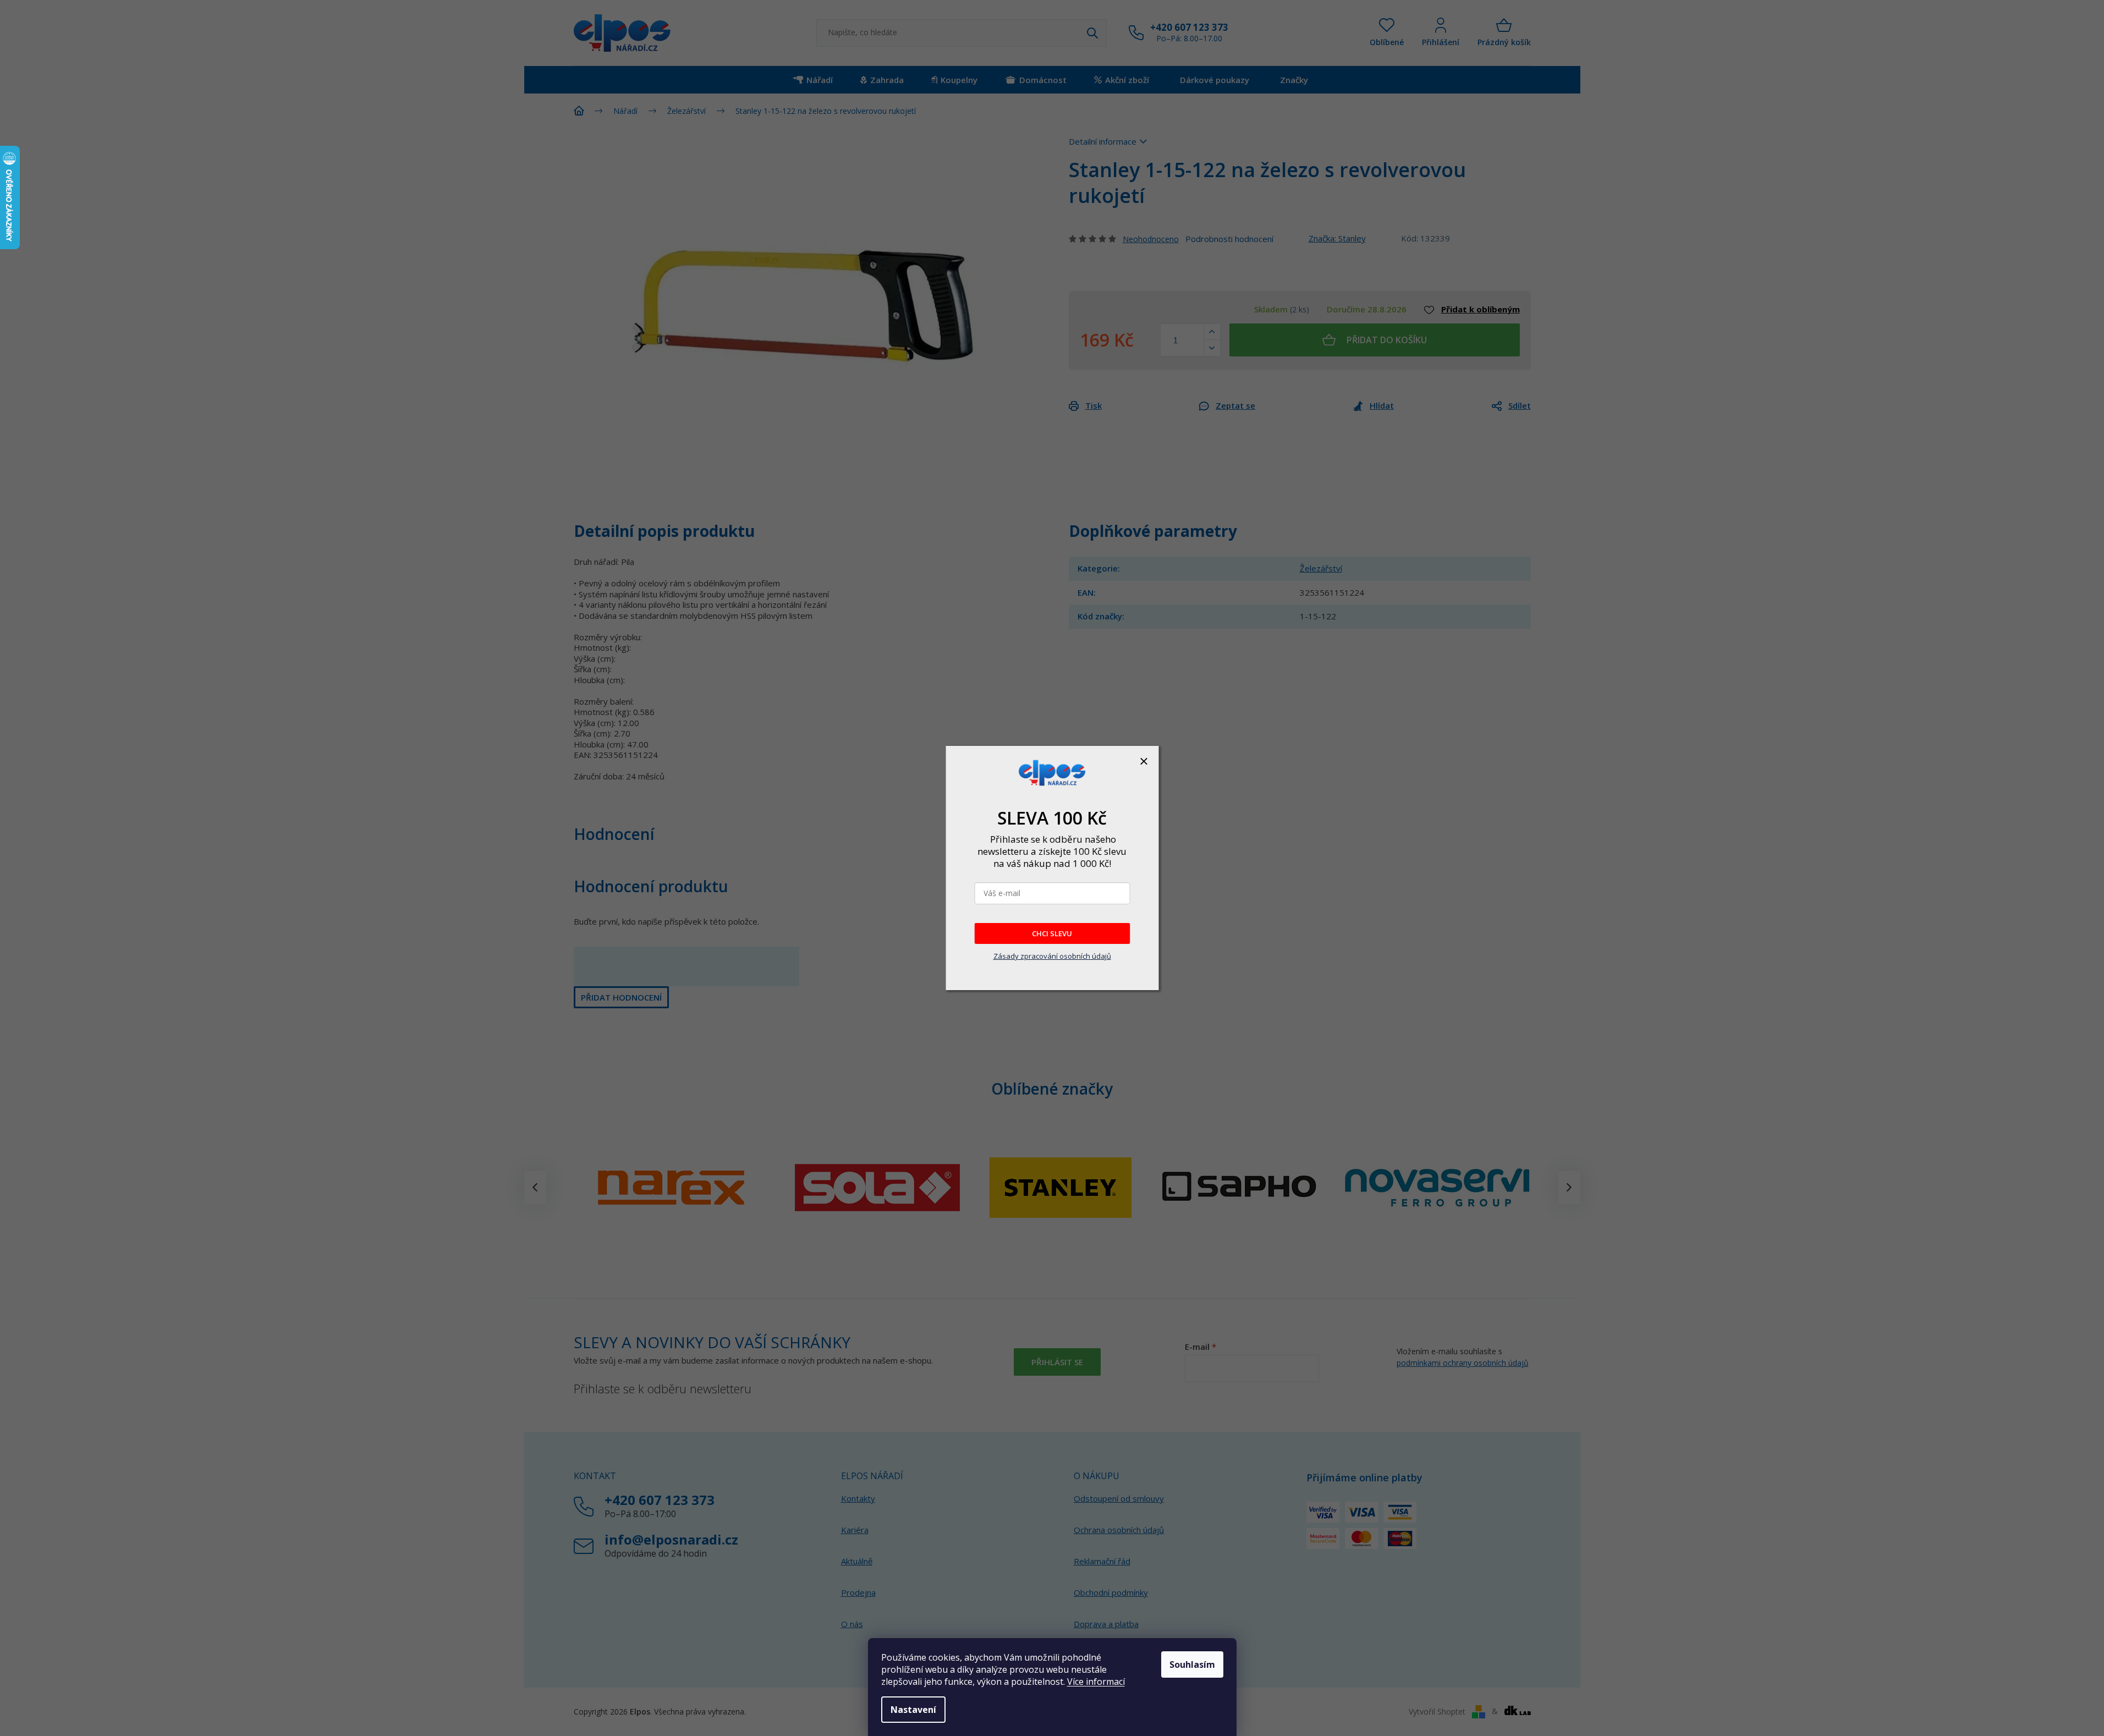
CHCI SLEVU (1052, 933)
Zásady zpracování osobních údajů (1052, 956)
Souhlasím (1192, 1664)
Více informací (1096, 1682)
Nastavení (913, 1710)
